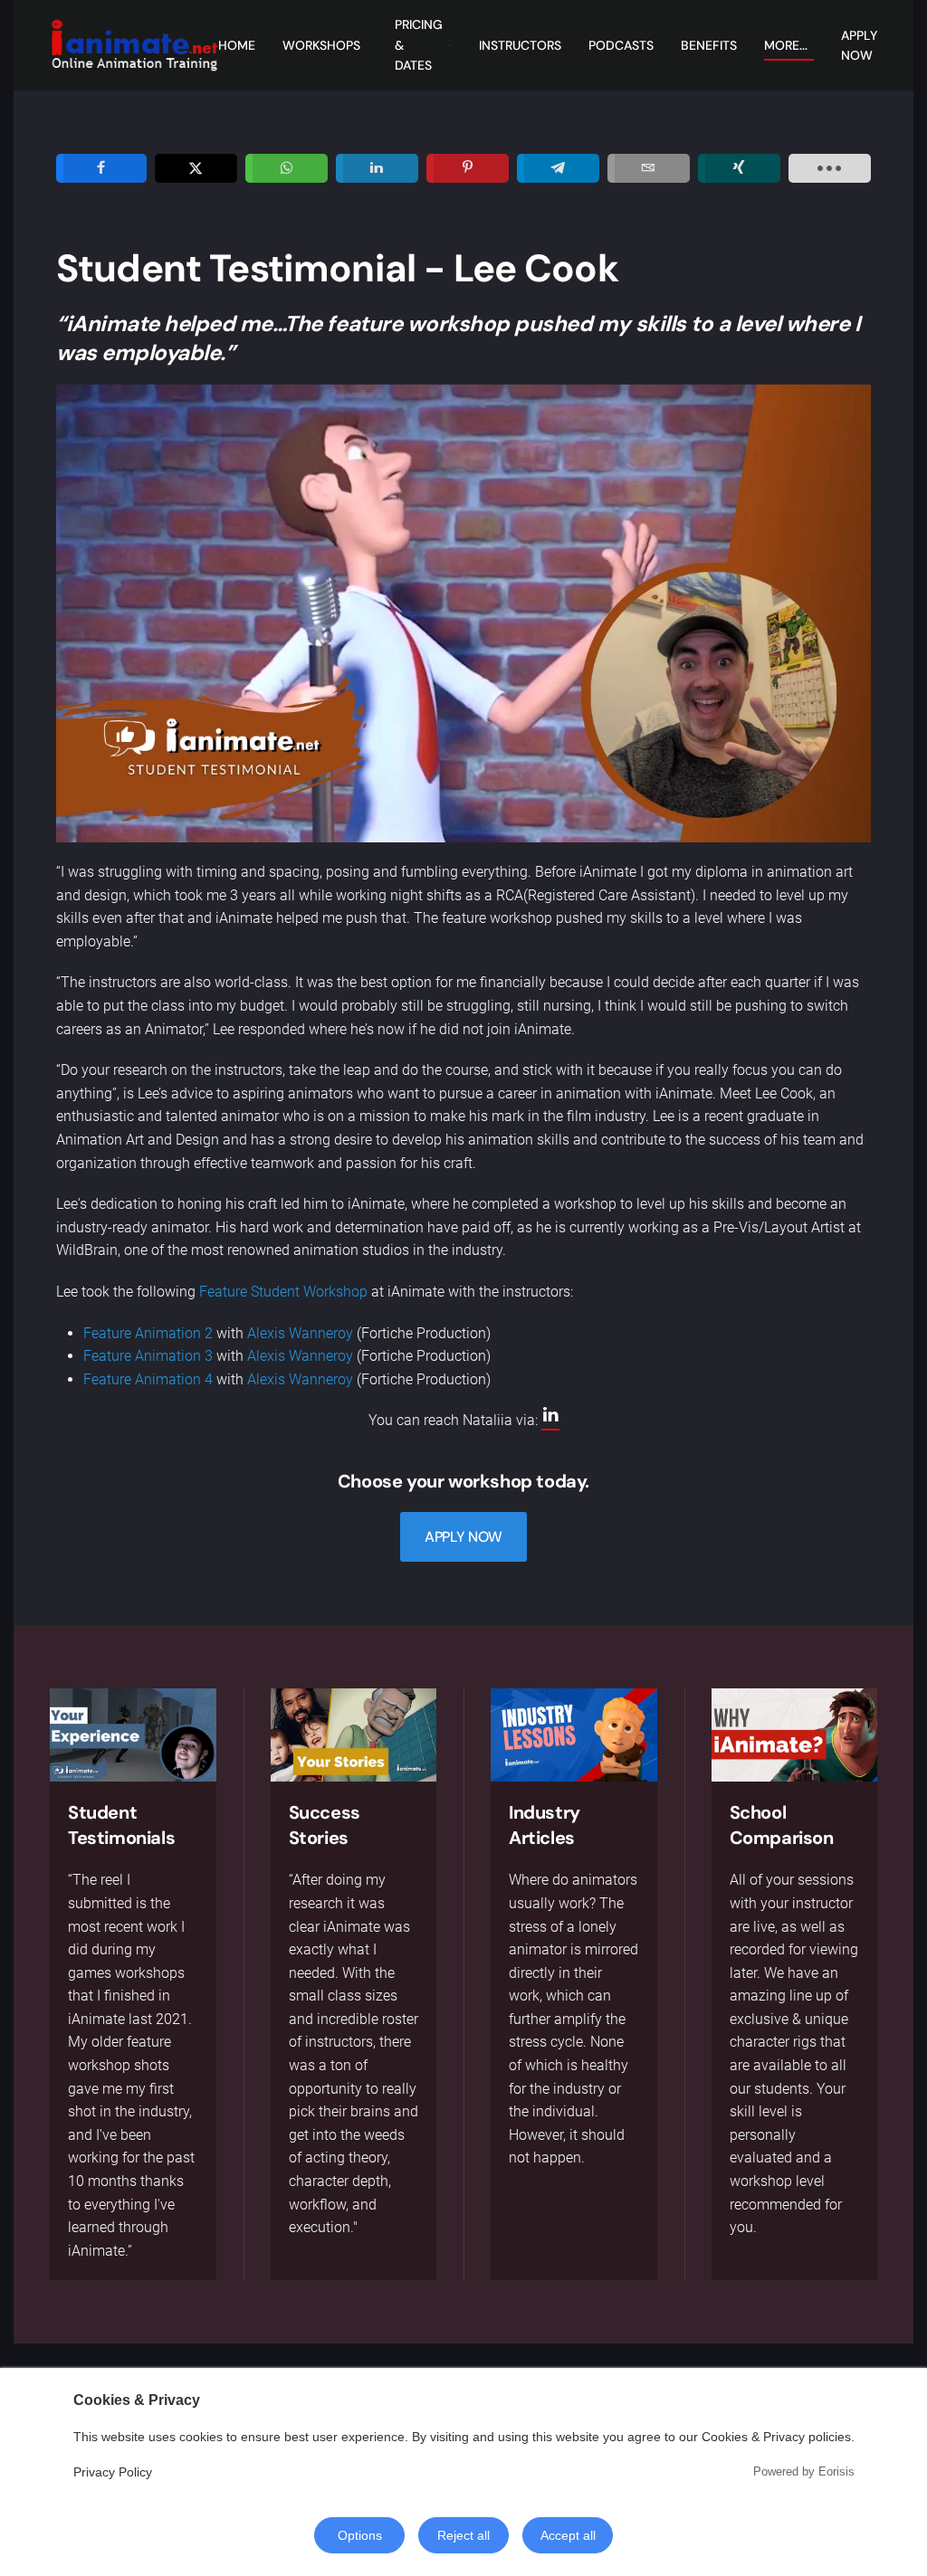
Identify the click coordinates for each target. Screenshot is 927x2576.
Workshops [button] (321, 45)
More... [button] (786, 45)
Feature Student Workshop (283, 1292)
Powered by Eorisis (804, 2471)
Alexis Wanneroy (300, 1333)
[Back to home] (134, 45)
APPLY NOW (463, 1537)
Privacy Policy (113, 2472)
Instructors (520, 45)
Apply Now (859, 45)
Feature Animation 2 (148, 1333)
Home (237, 45)
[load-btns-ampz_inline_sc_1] (830, 168)
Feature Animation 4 (148, 1379)
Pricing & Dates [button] (419, 45)
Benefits (709, 45)
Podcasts (621, 45)
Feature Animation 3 (148, 1356)
